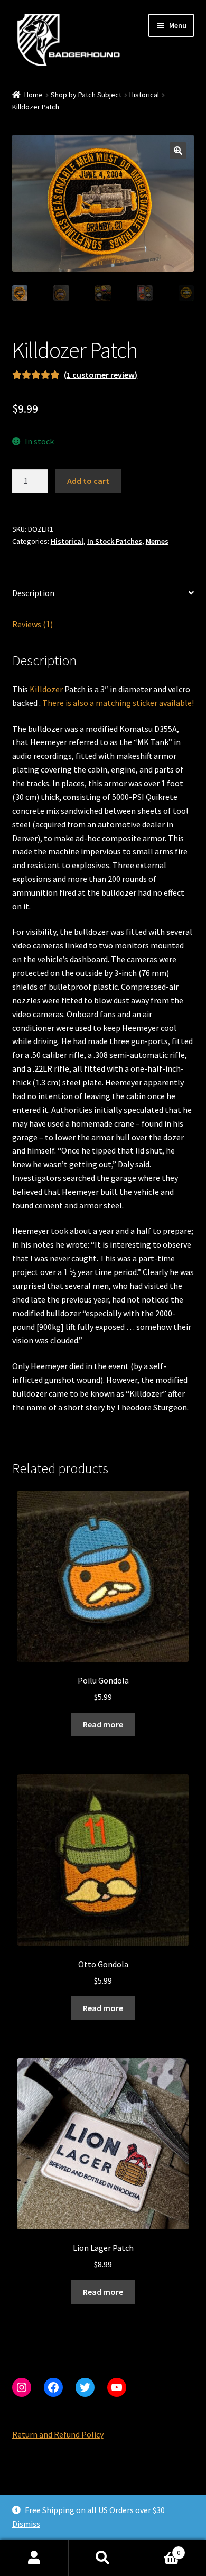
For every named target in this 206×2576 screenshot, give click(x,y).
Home (34, 95)
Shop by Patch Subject (86, 95)
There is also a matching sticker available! (118, 703)
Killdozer (46, 689)
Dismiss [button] (26, 2524)
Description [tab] (33, 593)
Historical (144, 95)
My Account (34, 2558)
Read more (103, 1724)
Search (103, 2558)
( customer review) (101, 375)
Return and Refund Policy (58, 2434)
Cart (159, 2549)
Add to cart (88, 481)
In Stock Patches (115, 541)
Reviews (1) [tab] (32, 624)
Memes (157, 541)
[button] (178, 151)
